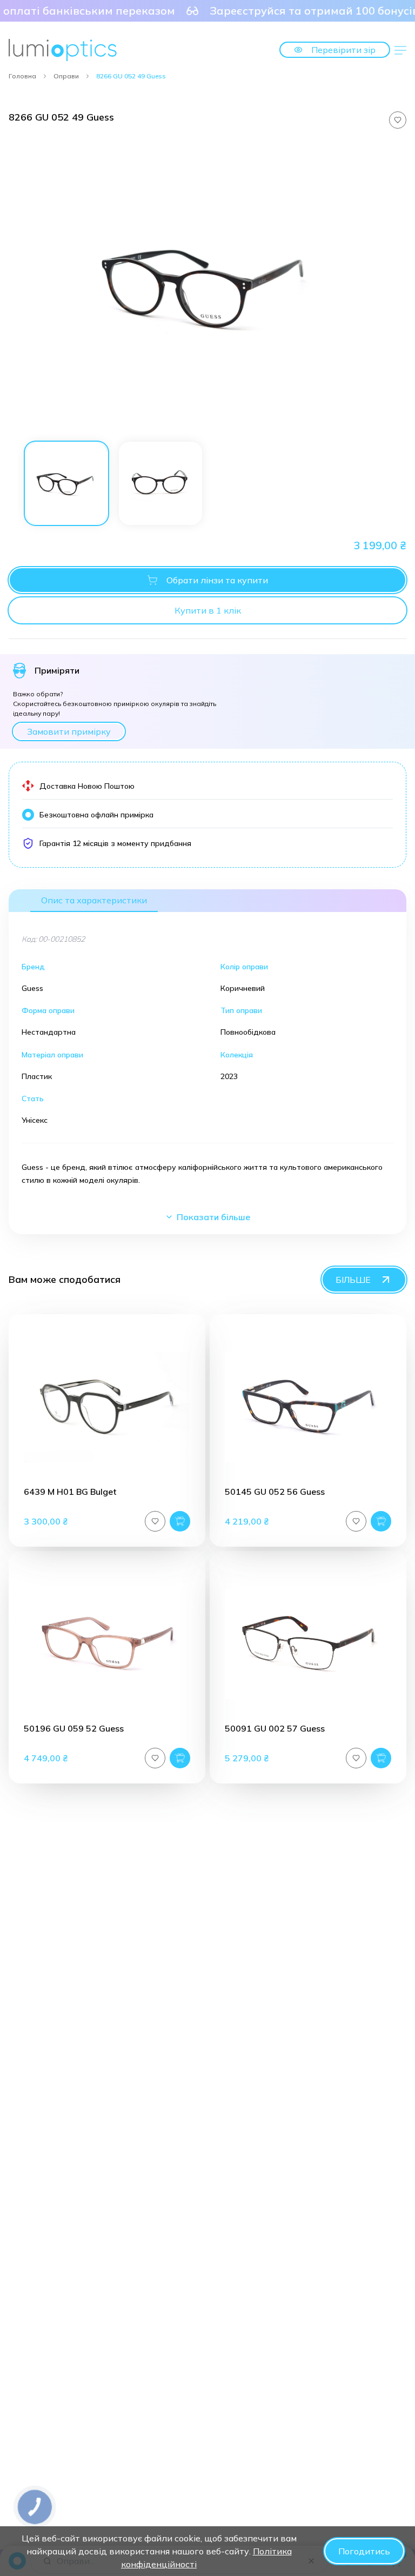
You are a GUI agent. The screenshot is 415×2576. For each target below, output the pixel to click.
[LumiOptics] (63, 50)
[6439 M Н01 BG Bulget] (107, 1407)
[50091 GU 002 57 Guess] (308, 1644)
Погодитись (364, 2551)
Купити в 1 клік (208, 610)
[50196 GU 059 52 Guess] (107, 1644)
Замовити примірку (69, 731)
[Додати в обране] (398, 120)
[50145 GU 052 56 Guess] (308, 1407)
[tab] (66, 483)
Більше (353, 1280)
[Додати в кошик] (180, 1521)
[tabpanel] (207, 286)
